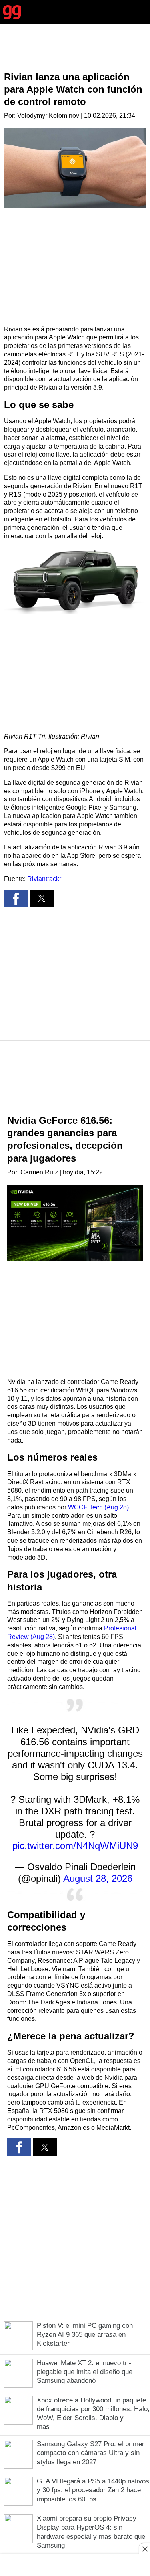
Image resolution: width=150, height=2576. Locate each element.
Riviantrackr (44, 879)
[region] (75, 54)
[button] (75, 580)
